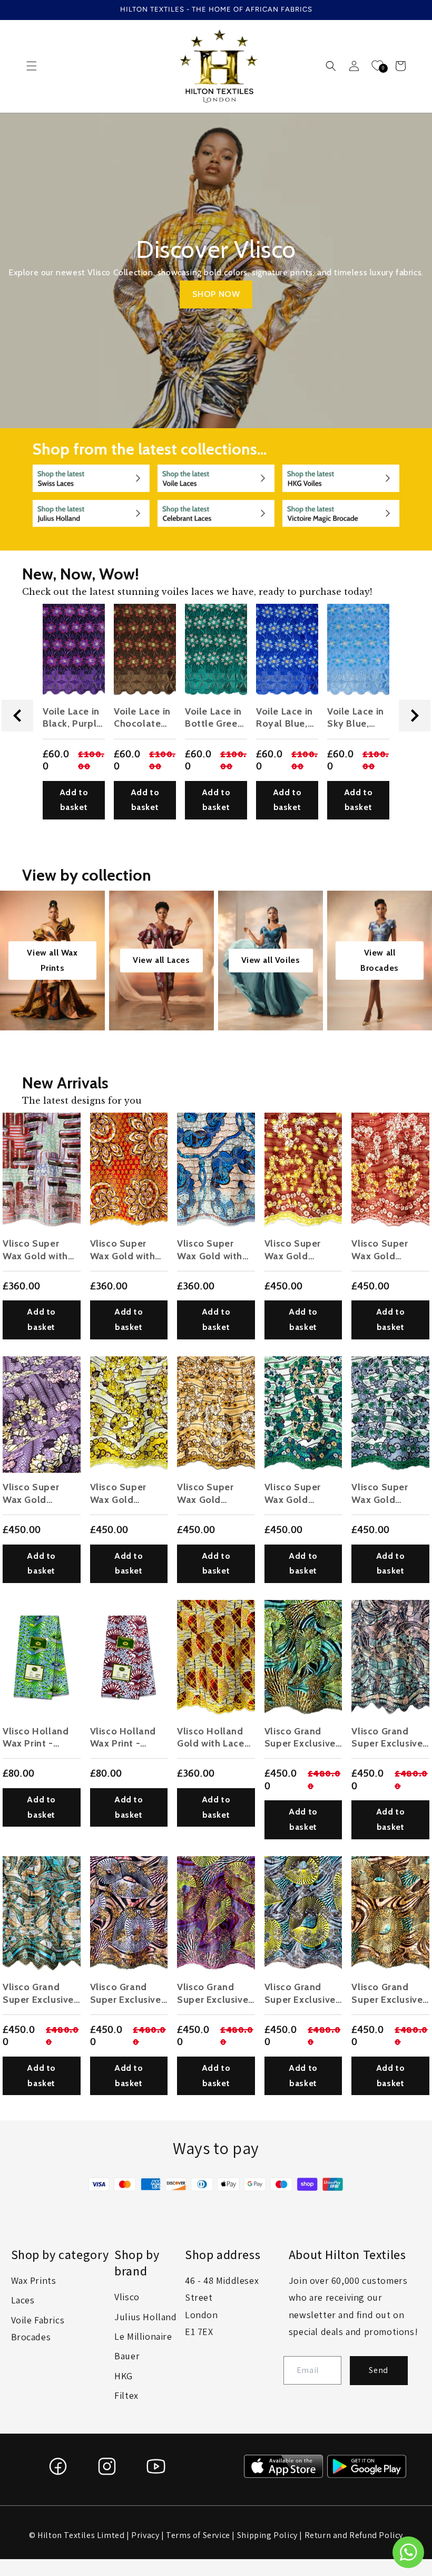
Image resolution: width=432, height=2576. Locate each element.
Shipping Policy (267, 2535)
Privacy (145, 2535)
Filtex (126, 2395)
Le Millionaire (143, 2336)
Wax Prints (34, 2280)
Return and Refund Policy (354, 2535)
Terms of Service (198, 2535)
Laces (23, 2300)
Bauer (127, 2356)
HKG (124, 2376)
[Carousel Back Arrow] (17, 716)
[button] (32, 66)
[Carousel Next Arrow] (415, 716)
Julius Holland (145, 2317)
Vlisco (127, 2297)
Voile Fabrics (38, 2320)
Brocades (31, 2337)
